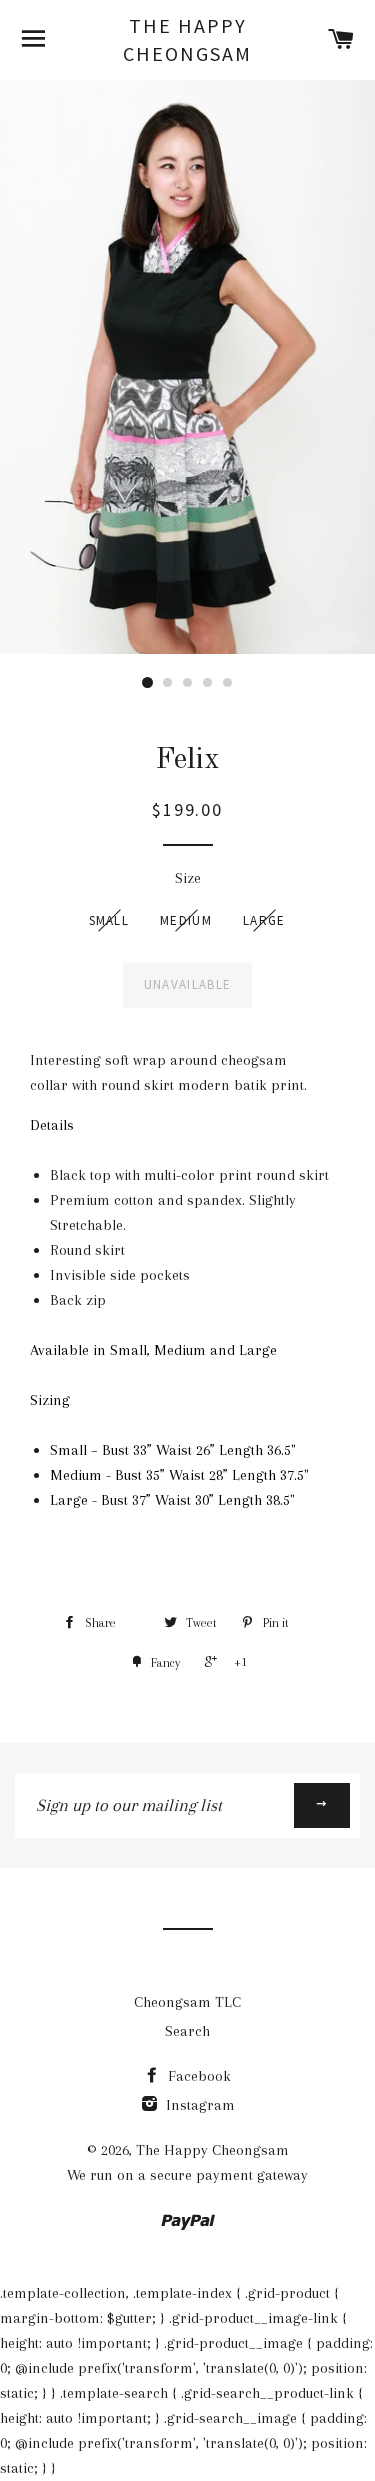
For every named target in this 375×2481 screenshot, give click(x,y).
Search (187, 2031)
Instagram (198, 2105)
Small (109, 920)
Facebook (197, 2076)
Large (264, 920)
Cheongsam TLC (187, 2002)
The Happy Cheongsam (187, 39)
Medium (186, 920)
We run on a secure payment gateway (187, 2175)
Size (188, 878)
